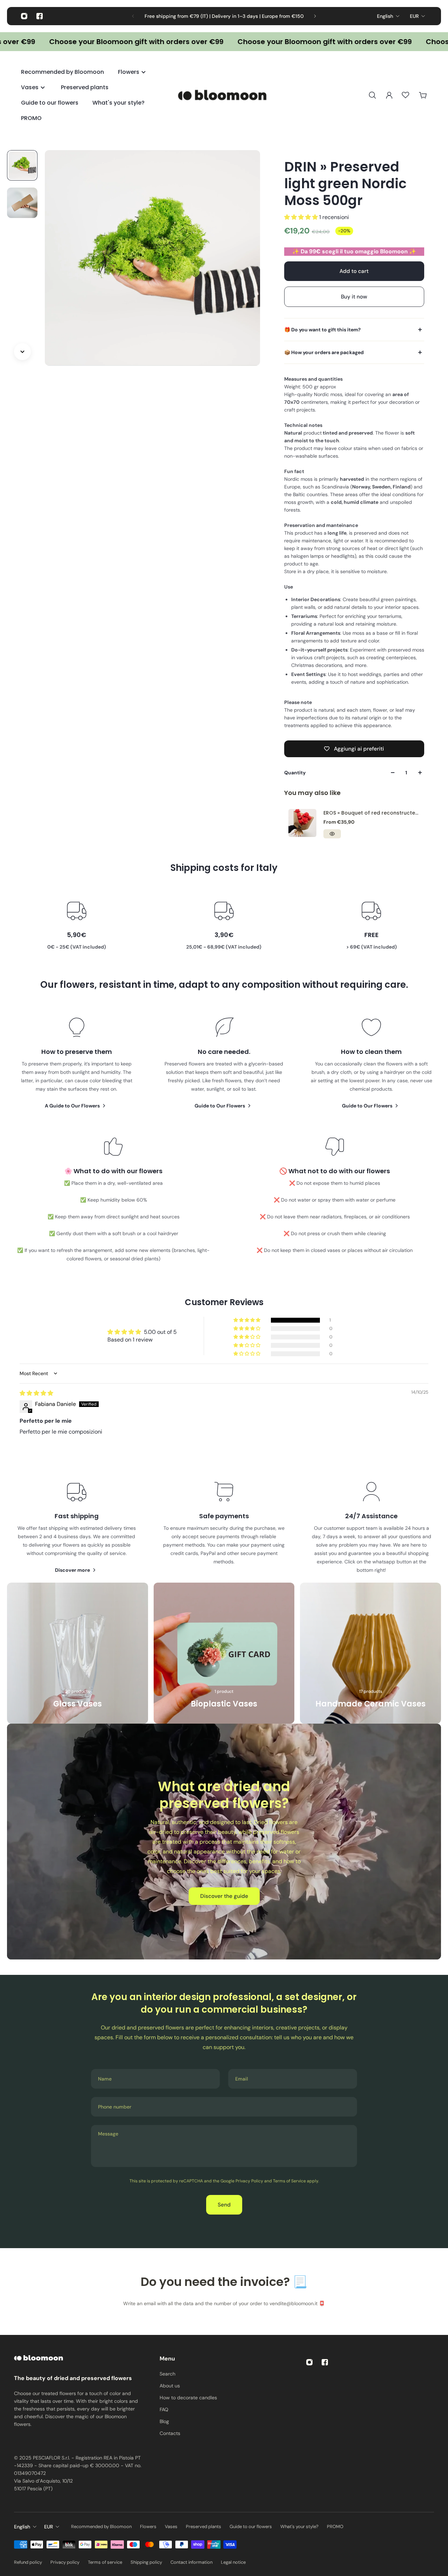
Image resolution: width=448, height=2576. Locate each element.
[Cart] (423, 95)
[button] (302, 217)
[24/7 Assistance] (372, 1527)
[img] (36, 1393)
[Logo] (224, 95)
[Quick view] (369, 834)
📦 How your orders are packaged (324, 352)
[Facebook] (40, 16)
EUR (414, 16)
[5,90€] (76, 925)
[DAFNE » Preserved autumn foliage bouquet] (339, 823)
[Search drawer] (372, 95)
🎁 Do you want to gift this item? (323, 330)
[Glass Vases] (78, 1653)
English (385, 16)
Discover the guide (224, 1896)
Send (224, 2205)
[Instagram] (24, 16)
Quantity (295, 773)
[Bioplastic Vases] (224, 1653)
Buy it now (354, 297)
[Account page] (389, 95)
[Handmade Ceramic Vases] (370, 1653)
